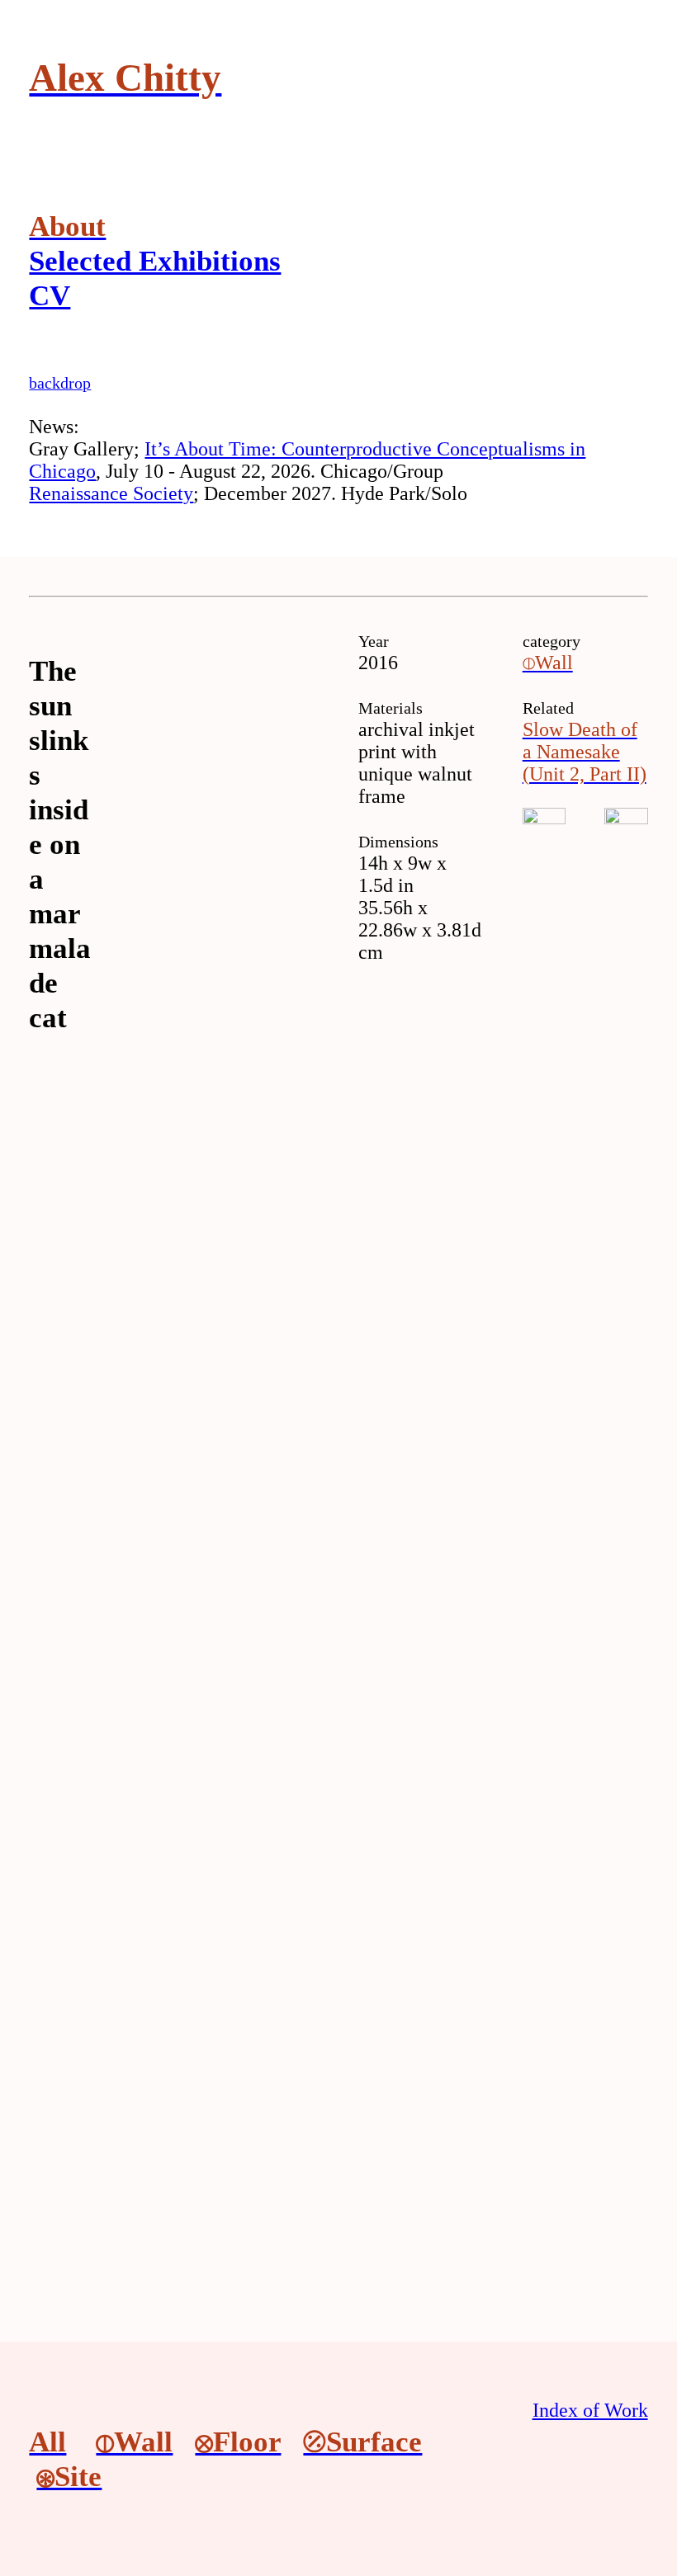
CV (50, 295)
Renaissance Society (111, 493)
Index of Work (590, 2410)
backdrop (60, 383)
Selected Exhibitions (155, 261)
